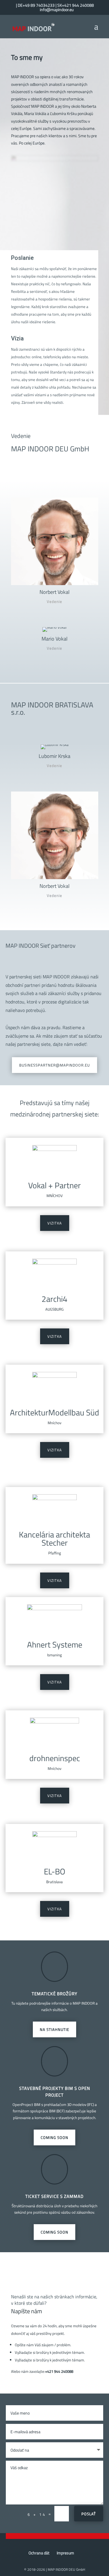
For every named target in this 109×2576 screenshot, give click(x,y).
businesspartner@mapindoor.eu (54, 1065)
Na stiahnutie (54, 2029)
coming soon (54, 2232)
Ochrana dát (39, 2553)
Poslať (89, 2514)
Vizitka (55, 1223)
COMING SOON (54, 2137)
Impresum (65, 2553)
